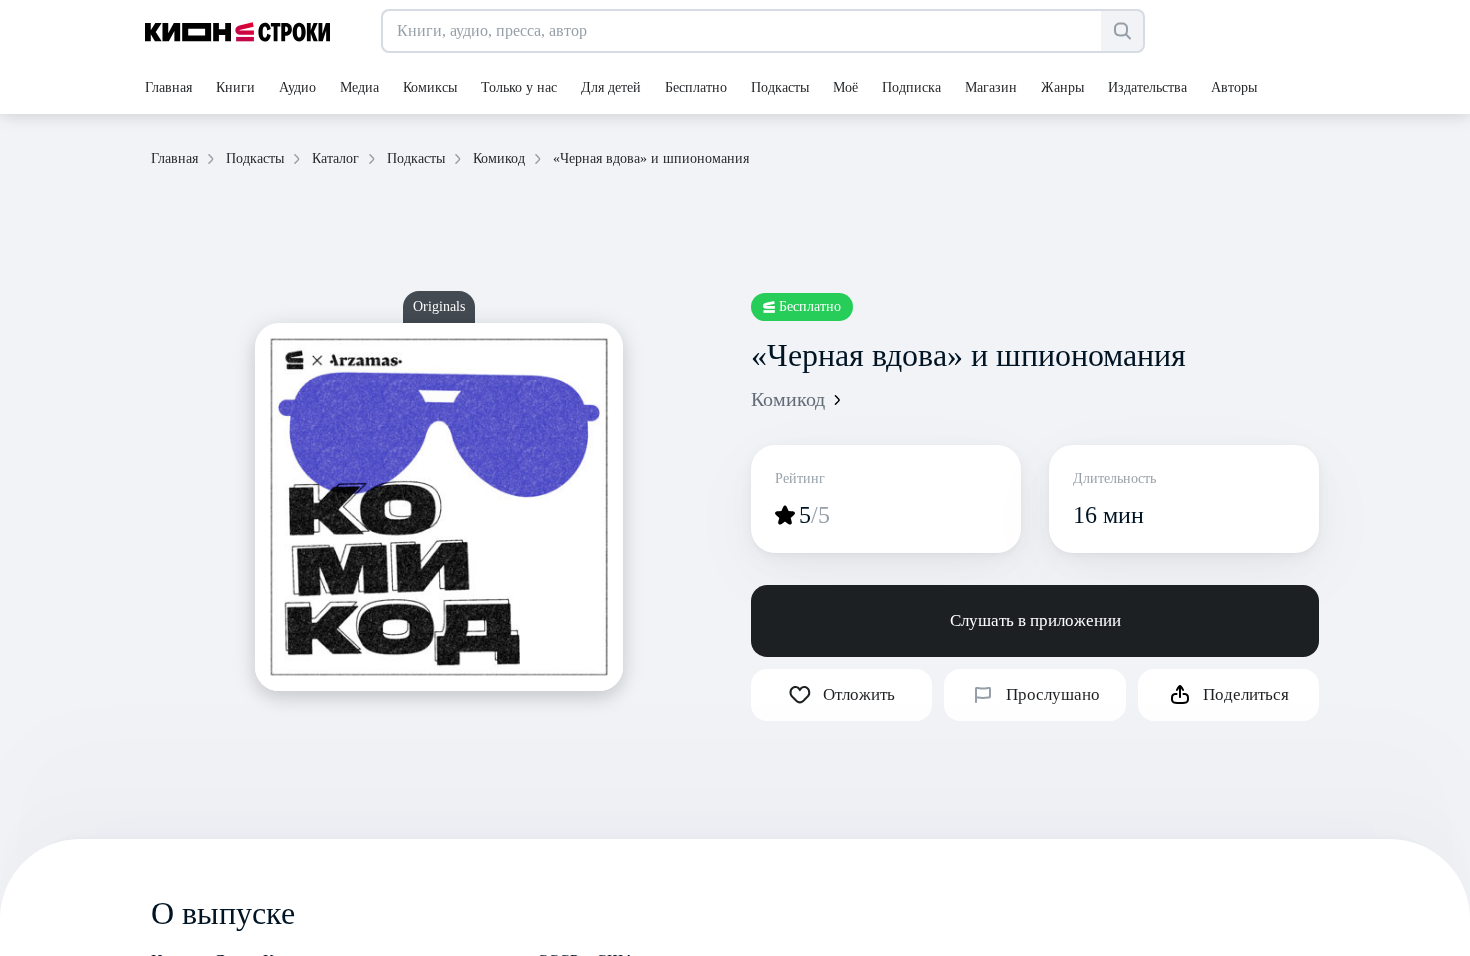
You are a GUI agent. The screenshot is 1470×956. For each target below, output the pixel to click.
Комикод (788, 399)
